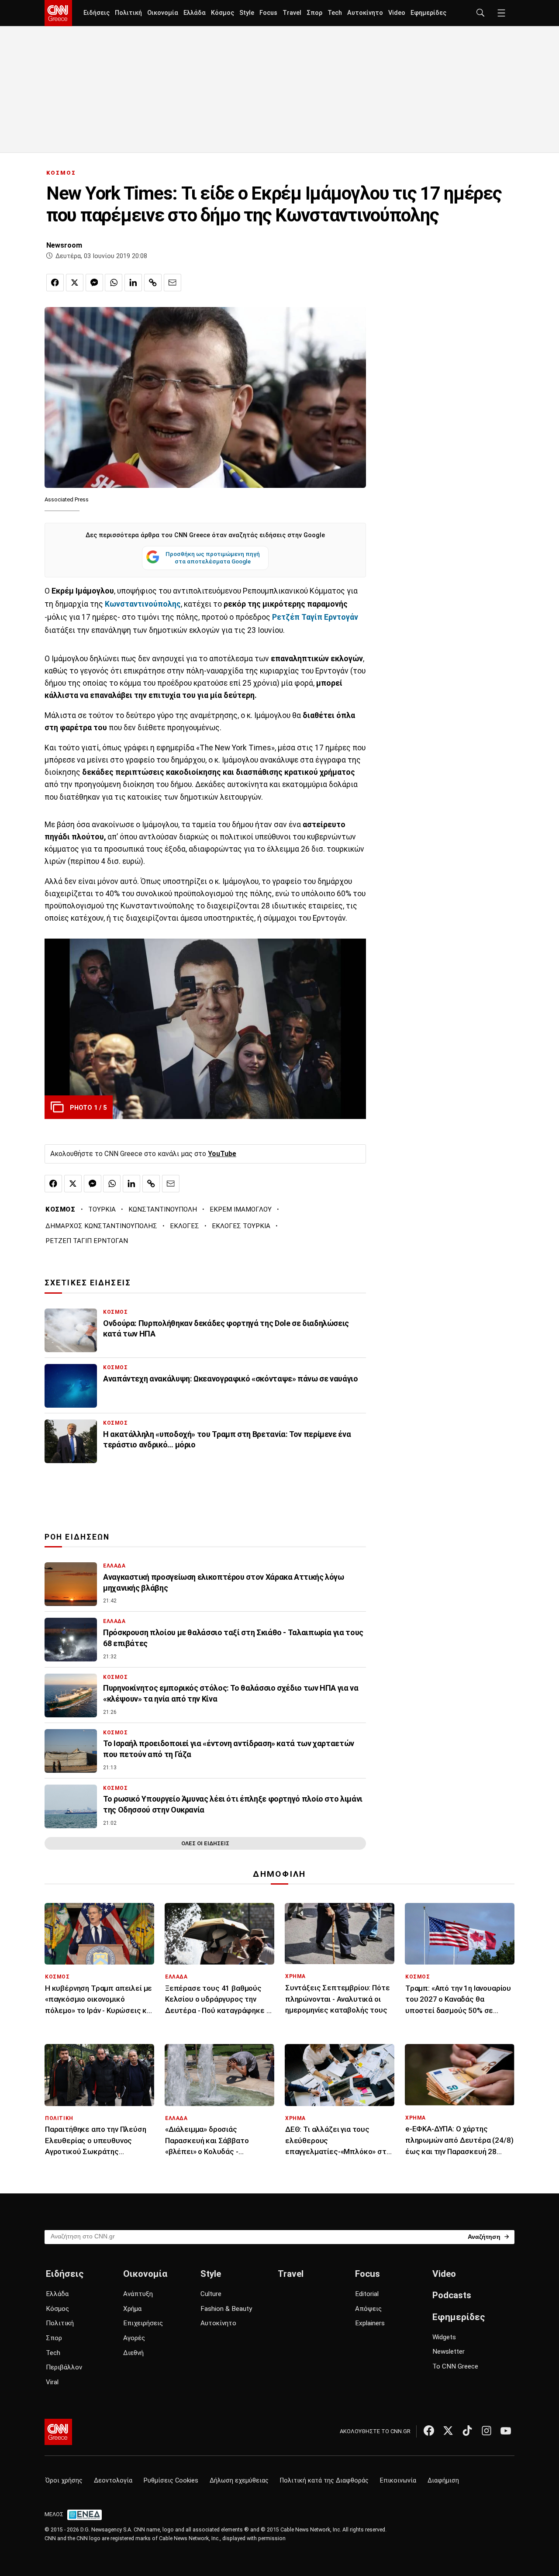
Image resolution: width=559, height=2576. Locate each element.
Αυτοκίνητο (365, 13)
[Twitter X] (448, 2431)
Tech (335, 13)
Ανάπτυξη (138, 2294)
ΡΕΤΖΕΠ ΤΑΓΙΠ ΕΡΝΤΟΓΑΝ (87, 1241)
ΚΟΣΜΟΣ (61, 173)
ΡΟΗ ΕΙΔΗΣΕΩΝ (77, 1537)
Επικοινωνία (398, 2481)
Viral (52, 2382)
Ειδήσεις (97, 13)
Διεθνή (133, 2353)
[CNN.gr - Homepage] (58, 13)
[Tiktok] (467, 2431)
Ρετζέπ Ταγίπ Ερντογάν (315, 617)
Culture (211, 2294)
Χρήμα (132, 2309)
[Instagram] (487, 2431)
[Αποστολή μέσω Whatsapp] (114, 283)
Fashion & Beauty (226, 2309)
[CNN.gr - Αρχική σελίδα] (58, 2432)
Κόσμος (223, 13)
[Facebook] (429, 2431)
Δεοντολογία (113, 2481)
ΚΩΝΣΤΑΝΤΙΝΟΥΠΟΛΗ (163, 1209)
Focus (268, 13)
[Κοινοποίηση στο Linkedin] (133, 283)
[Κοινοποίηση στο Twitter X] (75, 283)
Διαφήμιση (443, 2481)
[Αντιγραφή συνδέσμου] (153, 283)
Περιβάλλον (64, 2367)
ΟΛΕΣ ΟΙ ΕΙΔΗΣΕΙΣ (205, 1843)
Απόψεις (368, 2309)
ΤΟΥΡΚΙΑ (102, 1209)
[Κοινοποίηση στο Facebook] (55, 283)
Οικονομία (163, 13)
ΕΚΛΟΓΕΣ (185, 1226)
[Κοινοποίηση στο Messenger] (94, 283)
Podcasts (452, 2295)
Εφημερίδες (428, 13)
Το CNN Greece (455, 2366)
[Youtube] (506, 2431)
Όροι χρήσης (64, 2481)
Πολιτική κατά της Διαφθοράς (324, 2481)
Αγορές (134, 2338)
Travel (292, 13)
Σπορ (314, 13)
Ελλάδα (195, 13)
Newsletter (449, 2352)
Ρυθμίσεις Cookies (171, 2481)
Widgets (444, 2337)
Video (397, 13)
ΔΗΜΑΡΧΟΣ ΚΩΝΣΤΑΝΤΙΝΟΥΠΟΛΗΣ (101, 1226)
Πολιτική (128, 13)
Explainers (370, 2323)
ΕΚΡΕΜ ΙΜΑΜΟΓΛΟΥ (241, 1209)
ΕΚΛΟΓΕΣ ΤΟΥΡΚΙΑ (241, 1226)
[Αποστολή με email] (173, 283)
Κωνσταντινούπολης (143, 604)
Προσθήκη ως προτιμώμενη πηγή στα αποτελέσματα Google (213, 558)
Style (247, 13)
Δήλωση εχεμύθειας (239, 2481)
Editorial (367, 2294)
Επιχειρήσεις (143, 2323)
